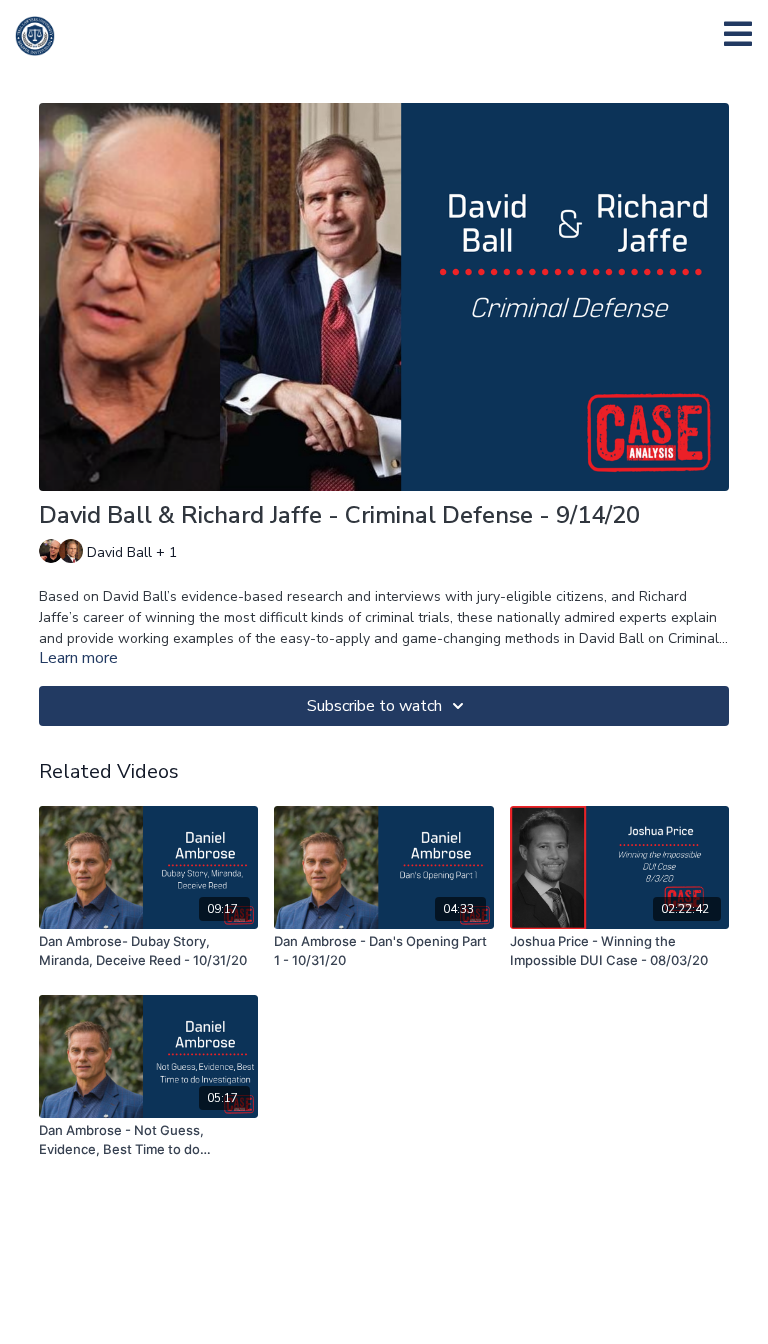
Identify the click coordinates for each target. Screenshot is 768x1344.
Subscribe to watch (374, 706)
